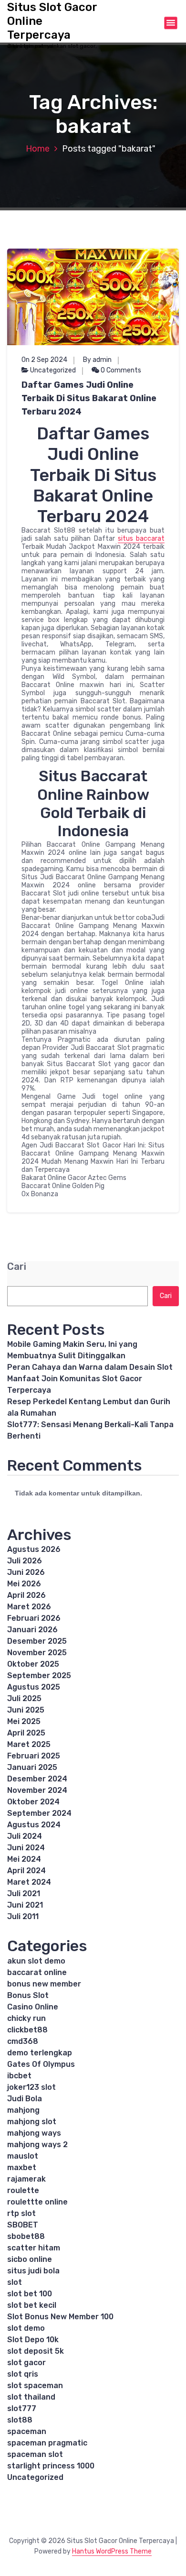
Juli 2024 (25, 1836)
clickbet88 (27, 2030)
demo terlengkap (40, 2053)
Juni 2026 (26, 1572)
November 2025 (37, 1653)
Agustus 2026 (34, 1549)
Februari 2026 (34, 1618)
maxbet (22, 2167)
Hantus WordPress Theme (112, 2551)
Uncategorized (53, 370)
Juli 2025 (24, 1698)
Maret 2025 (29, 1744)
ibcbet (19, 2076)
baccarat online (37, 1972)
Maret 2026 (29, 1607)
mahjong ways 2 (37, 2145)
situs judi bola (33, 2271)
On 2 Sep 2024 (44, 360)
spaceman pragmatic (47, 2443)
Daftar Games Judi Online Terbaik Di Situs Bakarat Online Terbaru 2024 (89, 398)
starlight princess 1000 (51, 2466)
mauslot (23, 2156)
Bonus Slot (28, 1995)
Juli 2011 (23, 1916)
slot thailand (31, 2397)
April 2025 (26, 1733)
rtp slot (21, 2213)
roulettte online (37, 2202)
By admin (97, 360)
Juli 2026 (25, 1561)
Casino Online (33, 2007)
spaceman (27, 2431)
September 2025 (39, 1675)
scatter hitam (34, 2248)
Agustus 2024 (34, 1825)
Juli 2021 (24, 1894)
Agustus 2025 (34, 1687)
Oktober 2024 (33, 1802)
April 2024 (26, 1871)
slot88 (20, 2420)
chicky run (26, 2018)
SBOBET (23, 2225)
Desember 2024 (37, 1779)
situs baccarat (141, 539)
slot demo (26, 2328)
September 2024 (39, 1813)
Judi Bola (25, 2099)
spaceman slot (35, 2454)
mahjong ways (34, 2133)
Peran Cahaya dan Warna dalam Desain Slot (90, 1367)
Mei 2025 (24, 1721)
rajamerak (26, 2179)
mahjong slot (32, 2122)
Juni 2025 (26, 1710)
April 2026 (26, 1595)
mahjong (23, 2110)
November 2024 (37, 1790)
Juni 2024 (26, 1848)
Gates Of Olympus (41, 2064)
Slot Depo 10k (33, 2340)
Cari (17, 1267)
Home (38, 149)
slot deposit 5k (36, 2351)
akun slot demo (36, 1961)
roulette (23, 2190)
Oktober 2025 (33, 1664)
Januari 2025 (32, 1767)
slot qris (23, 2374)
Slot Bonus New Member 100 (60, 2317)
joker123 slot (31, 2087)
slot (15, 2282)
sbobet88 (26, 2236)
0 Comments (120, 370)
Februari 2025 (34, 1756)
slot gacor (26, 2363)
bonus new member (44, 1984)
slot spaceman (35, 2385)
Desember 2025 (37, 1641)
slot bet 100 (30, 2294)
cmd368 (23, 2041)
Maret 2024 (29, 1882)
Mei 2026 (24, 1584)
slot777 (22, 2408)
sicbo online (30, 2259)
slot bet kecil (32, 2305)
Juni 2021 (25, 1905)
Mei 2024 (24, 1859)
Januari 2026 (32, 1630)
